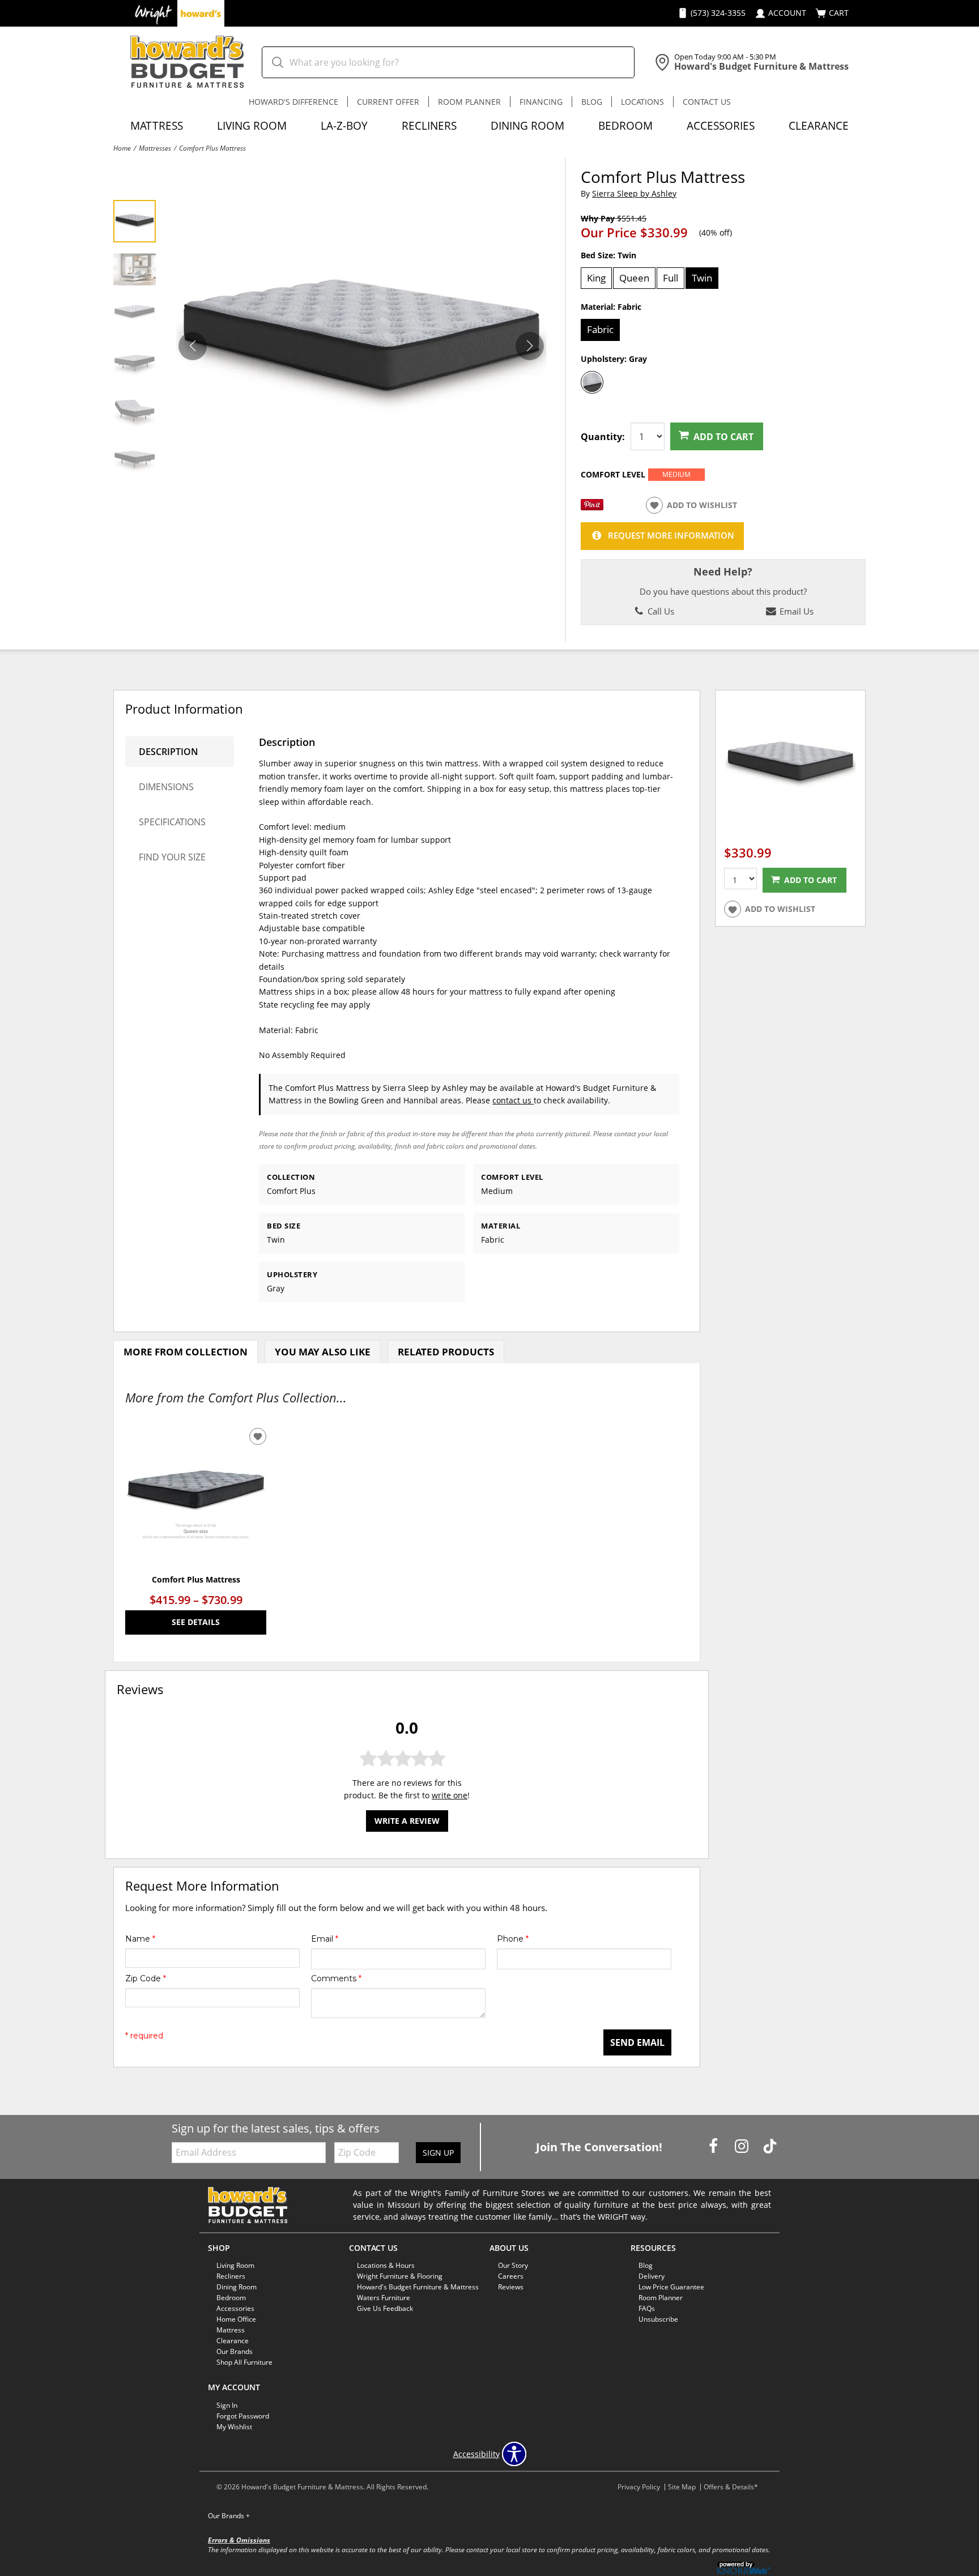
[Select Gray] (592, 382)
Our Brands (229, 2516)
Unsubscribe (658, 2319)
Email (325, 1939)
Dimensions (166, 787)
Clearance (819, 125)
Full (671, 278)
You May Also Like (323, 1352)
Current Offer (388, 102)
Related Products (446, 1352)
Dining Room (527, 125)
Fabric (600, 329)
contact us (513, 1100)
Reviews (511, 2287)
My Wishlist (234, 2427)
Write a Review (407, 1820)
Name (140, 1939)
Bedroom (625, 125)
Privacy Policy (639, 2487)
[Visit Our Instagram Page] (743, 2146)
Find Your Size (172, 857)
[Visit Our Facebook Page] (714, 2146)
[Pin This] (592, 507)
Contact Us (707, 102)
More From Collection (186, 1352)
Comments (336, 1978)
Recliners (429, 125)
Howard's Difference (293, 102)
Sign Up (438, 2153)
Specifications (172, 822)
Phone (513, 1939)
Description (169, 752)
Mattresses (155, 148)
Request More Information (671, 536)
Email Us (795, 611)
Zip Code (146, 1978)
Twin (702, 278)
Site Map (682, 2487)
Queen (634, 278)
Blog (592, 102)
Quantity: (603, 437)
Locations (642, 102)
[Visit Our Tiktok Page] (770, 2146)
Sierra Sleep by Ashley (634, 193)
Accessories (721, 125)
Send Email (637, 2042)
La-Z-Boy (344, 125)
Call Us (660, 611)
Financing (541, 102)
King (596, 278)
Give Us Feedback (385, 2308)
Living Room (252, 125)
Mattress (157, 125)
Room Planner (469, 102)
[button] (530, 346)
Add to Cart (723, 437)
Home (122, 148)
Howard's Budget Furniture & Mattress (418, 2287)
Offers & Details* (731, 2487)
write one (450, 1795)
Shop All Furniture (244, 2362)
